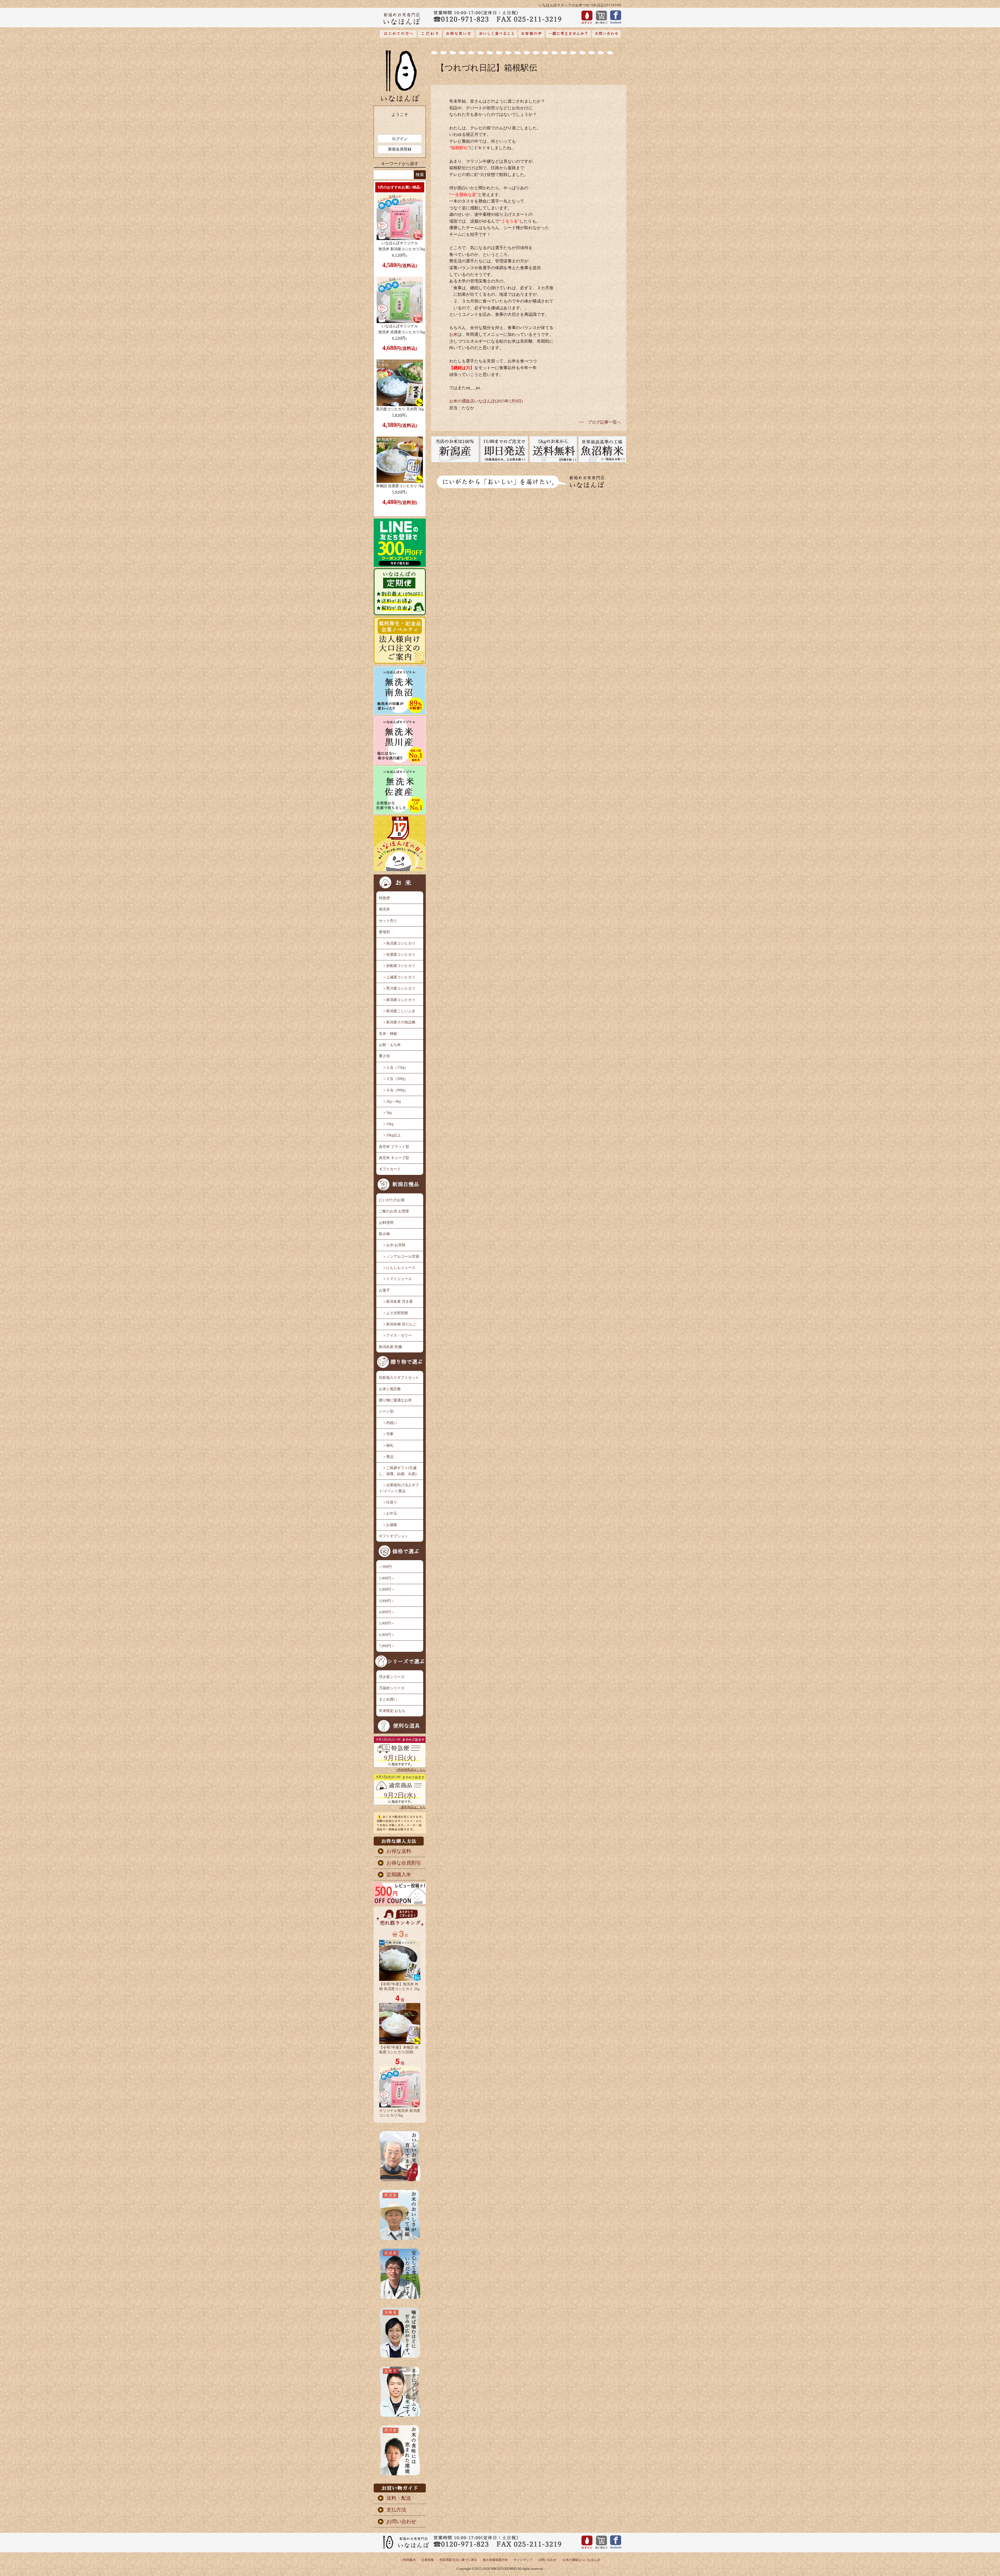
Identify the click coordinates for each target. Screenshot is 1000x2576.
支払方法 (396, 2510)
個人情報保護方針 (495, 2560)
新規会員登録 (400, 149)
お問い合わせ (401, 2521)
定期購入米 (399, 1875)
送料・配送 (399, 2498)
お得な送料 (399, 1851)
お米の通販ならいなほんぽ (581, 2560)
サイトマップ (523, 2560)
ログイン (400, 139)
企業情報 (428, 2560)
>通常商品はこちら (412, 1807)
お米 (453, 334)
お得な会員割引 (404, 1863)
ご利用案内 (408, 2560)
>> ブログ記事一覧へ (600, 422)
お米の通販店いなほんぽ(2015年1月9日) (486, 401)
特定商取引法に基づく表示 (458, 2560)
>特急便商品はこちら (411, 1770)
